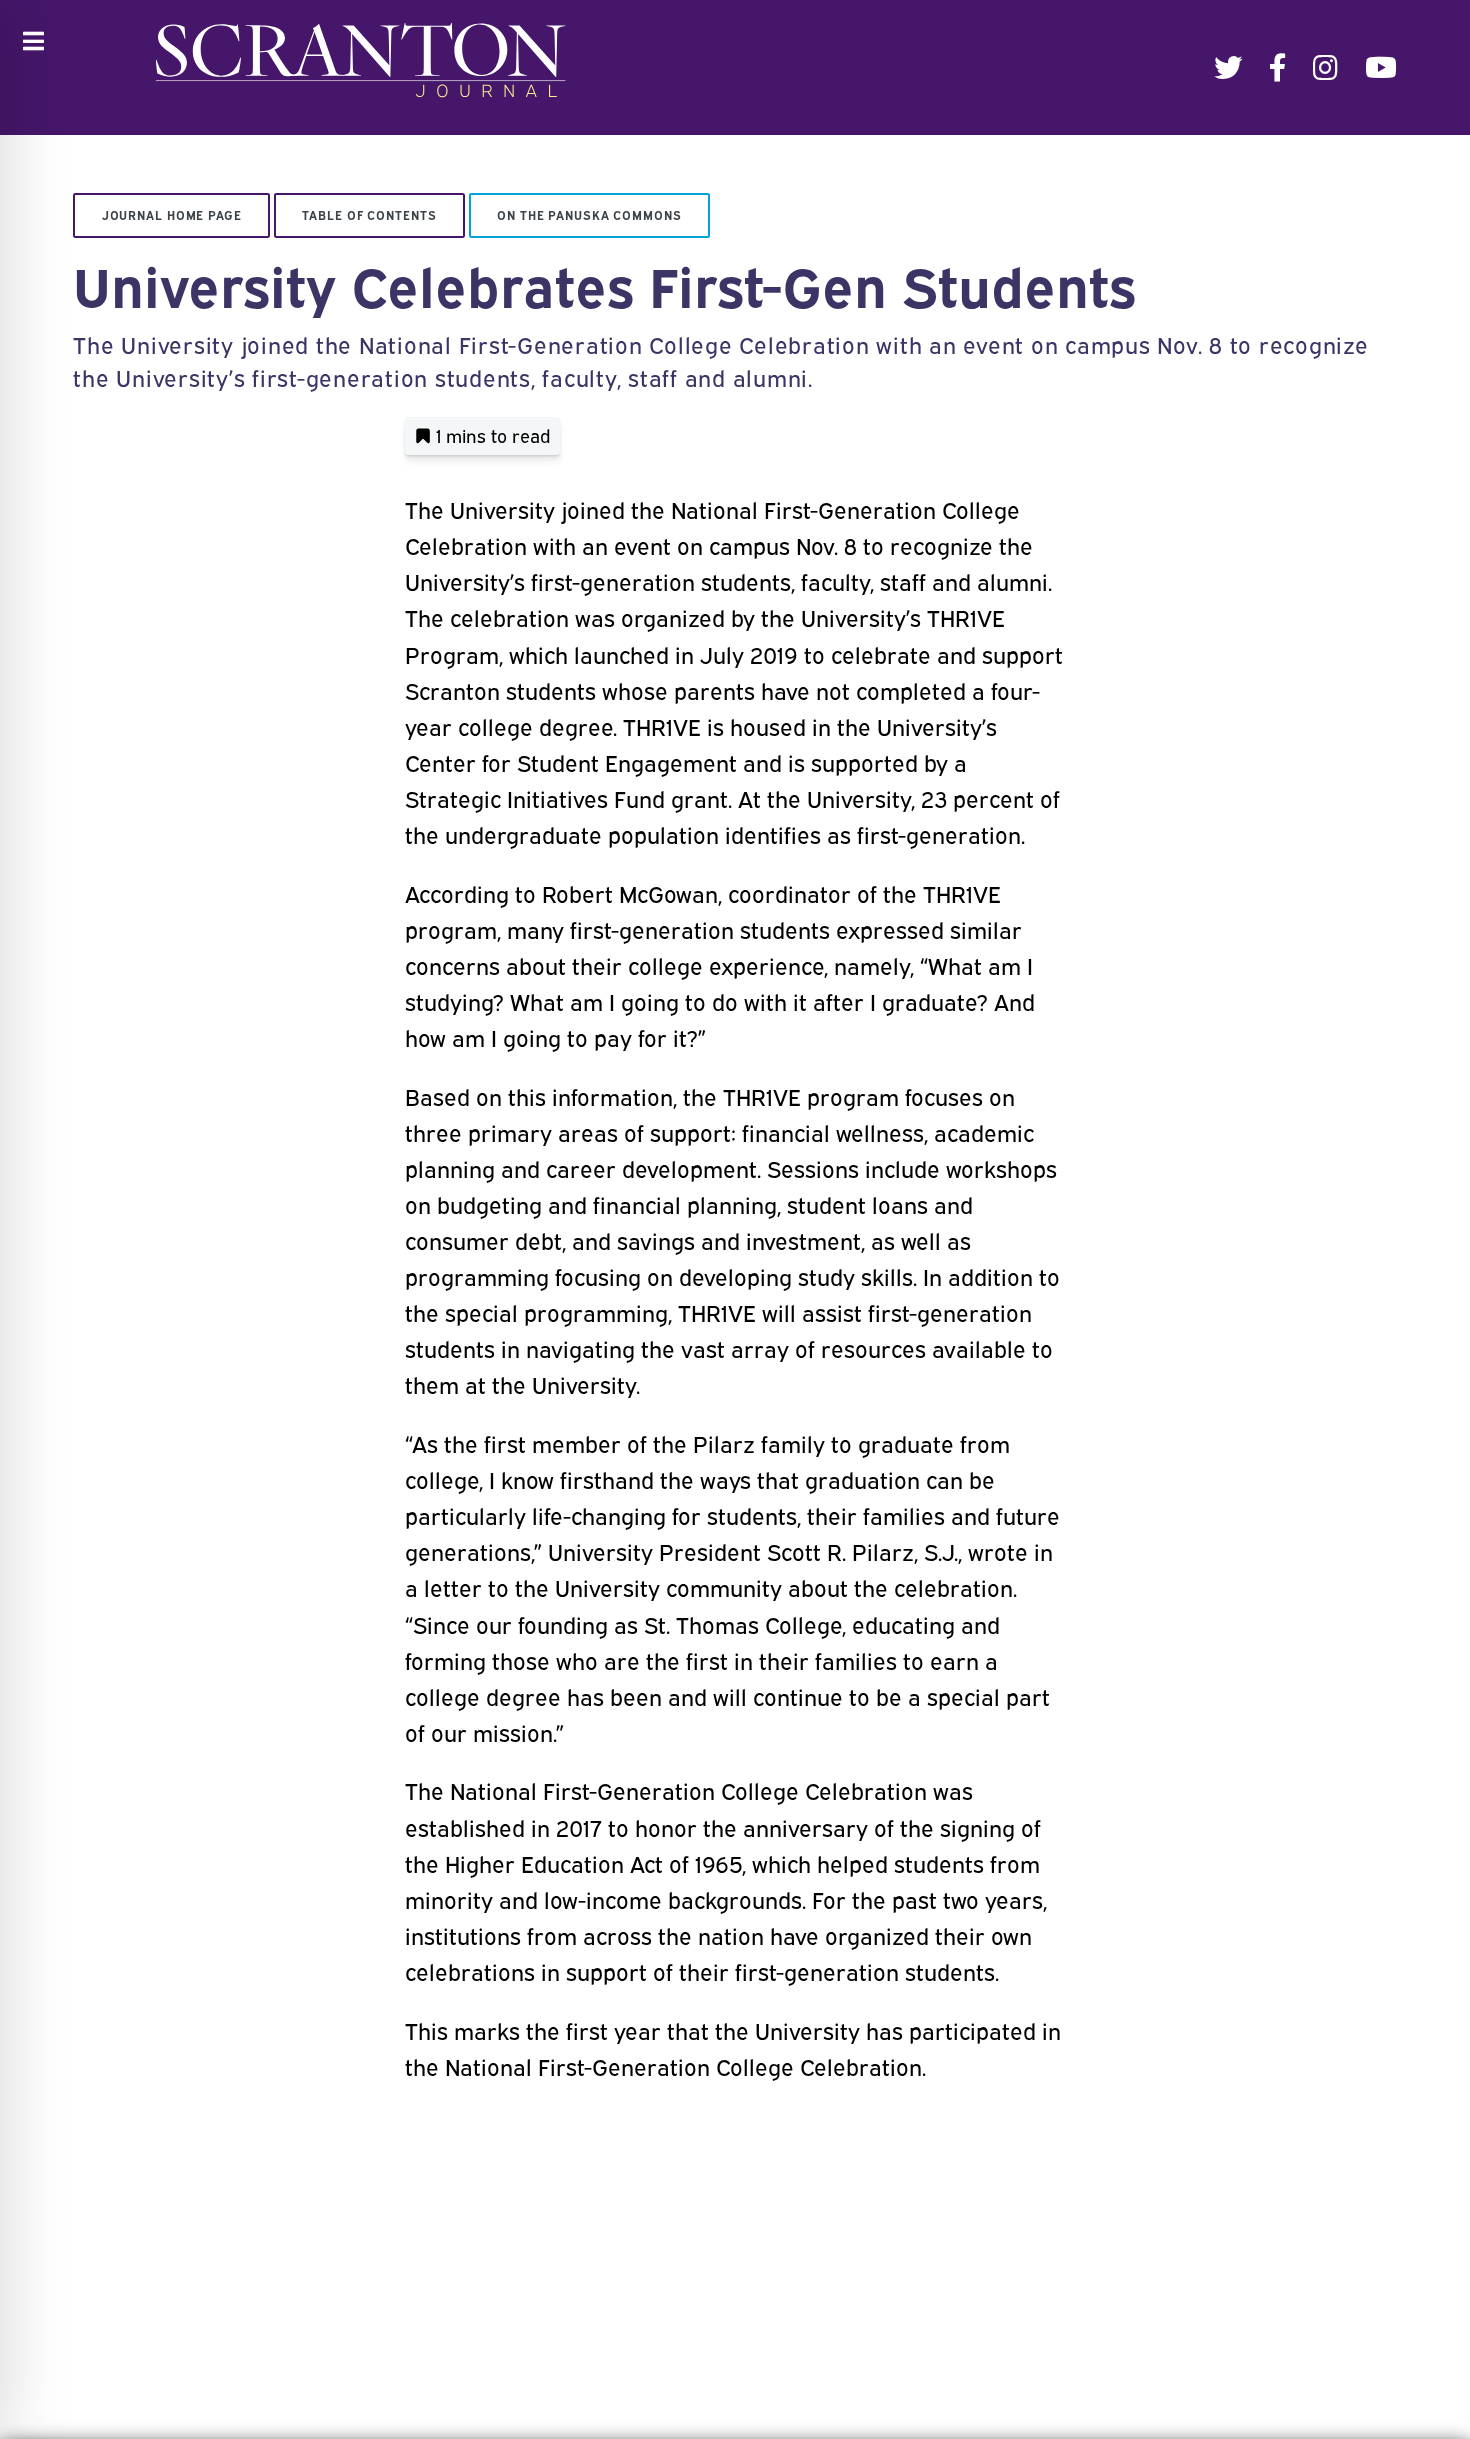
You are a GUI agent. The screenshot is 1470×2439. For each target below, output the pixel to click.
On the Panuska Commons (589, 215)
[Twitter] (1228, 67)
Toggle (33, 41)
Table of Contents (369, 215)
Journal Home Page (172, 215)
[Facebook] (1278, 67)
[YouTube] (1381, 67)
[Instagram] (1325, 67)
